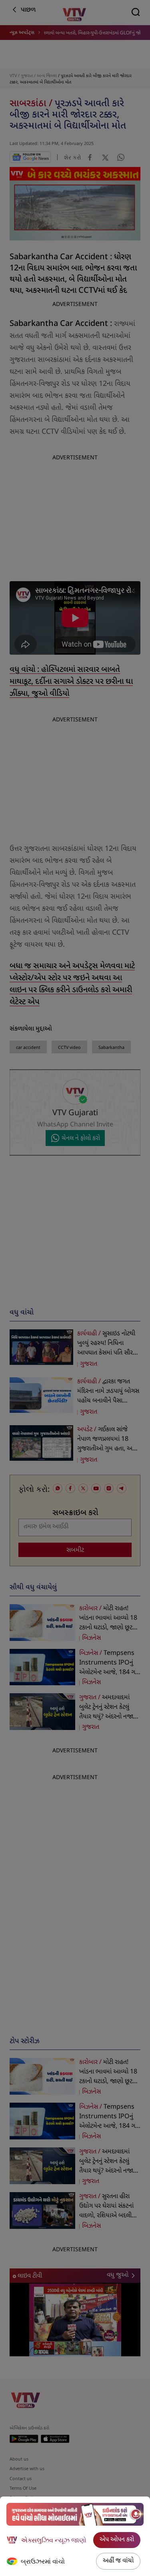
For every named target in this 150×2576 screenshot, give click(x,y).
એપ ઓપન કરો (117, 2540)
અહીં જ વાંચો (118, 2561)
